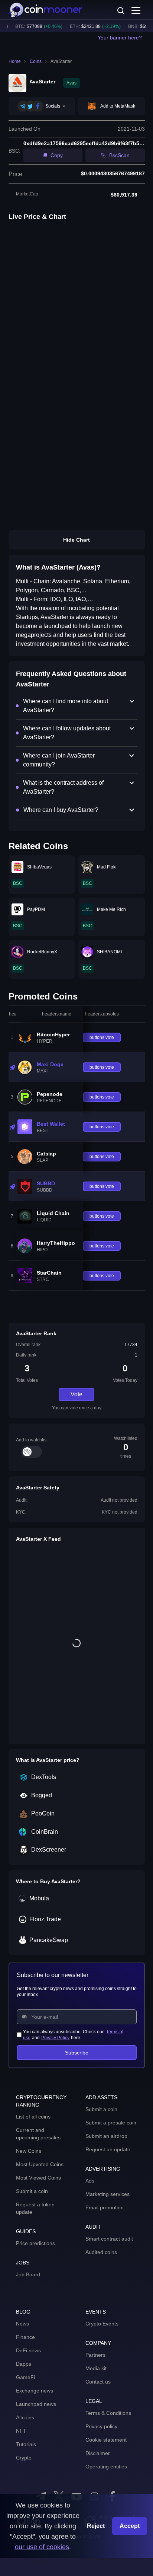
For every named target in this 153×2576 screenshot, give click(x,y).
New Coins (29, 2151)
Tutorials (26, 2444)
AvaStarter (61, 61)
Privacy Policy (55, 2038)
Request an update (108, 2149)
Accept (130, 2526)
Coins (36, 61)
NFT (21, 2431)
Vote (76, 1394)
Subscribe (77, 2053)
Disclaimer (98, 2453)
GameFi (25, 2377)
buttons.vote (102, 1037)
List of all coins (33, 2117)
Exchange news (35, 2391)
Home (15, 61)
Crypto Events (102, 2324)
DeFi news (28, 2350)
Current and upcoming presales (38, 2134)
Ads (90, 2181)
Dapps (24, 2364)
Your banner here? (120, 38)
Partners (95, 2355)
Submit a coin (32, 2191)
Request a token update (35, 2208)
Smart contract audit (109, 2239)
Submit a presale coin (111, 2123)
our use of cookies (42, 2547)
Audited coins (101, 2252)
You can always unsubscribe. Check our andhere (73, 2035)
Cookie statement (106, 2440)
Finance (25, 2337)
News (22, 2324)
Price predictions (35, 2243)
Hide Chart (76, 540)
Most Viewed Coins (38, 2178)
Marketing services (108, 2194)
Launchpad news (36, 2404)
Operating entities (106, 2467)
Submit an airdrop (106, 2136)
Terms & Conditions (108, 2413)
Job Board (28, 2274)
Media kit (96, 2368)
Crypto (24, 2458)
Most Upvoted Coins (40, 2164)
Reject (96, 2526)
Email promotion (105, 2207)
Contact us (98, 2382)
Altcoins (25, 2417)
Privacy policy (101, 2426)
